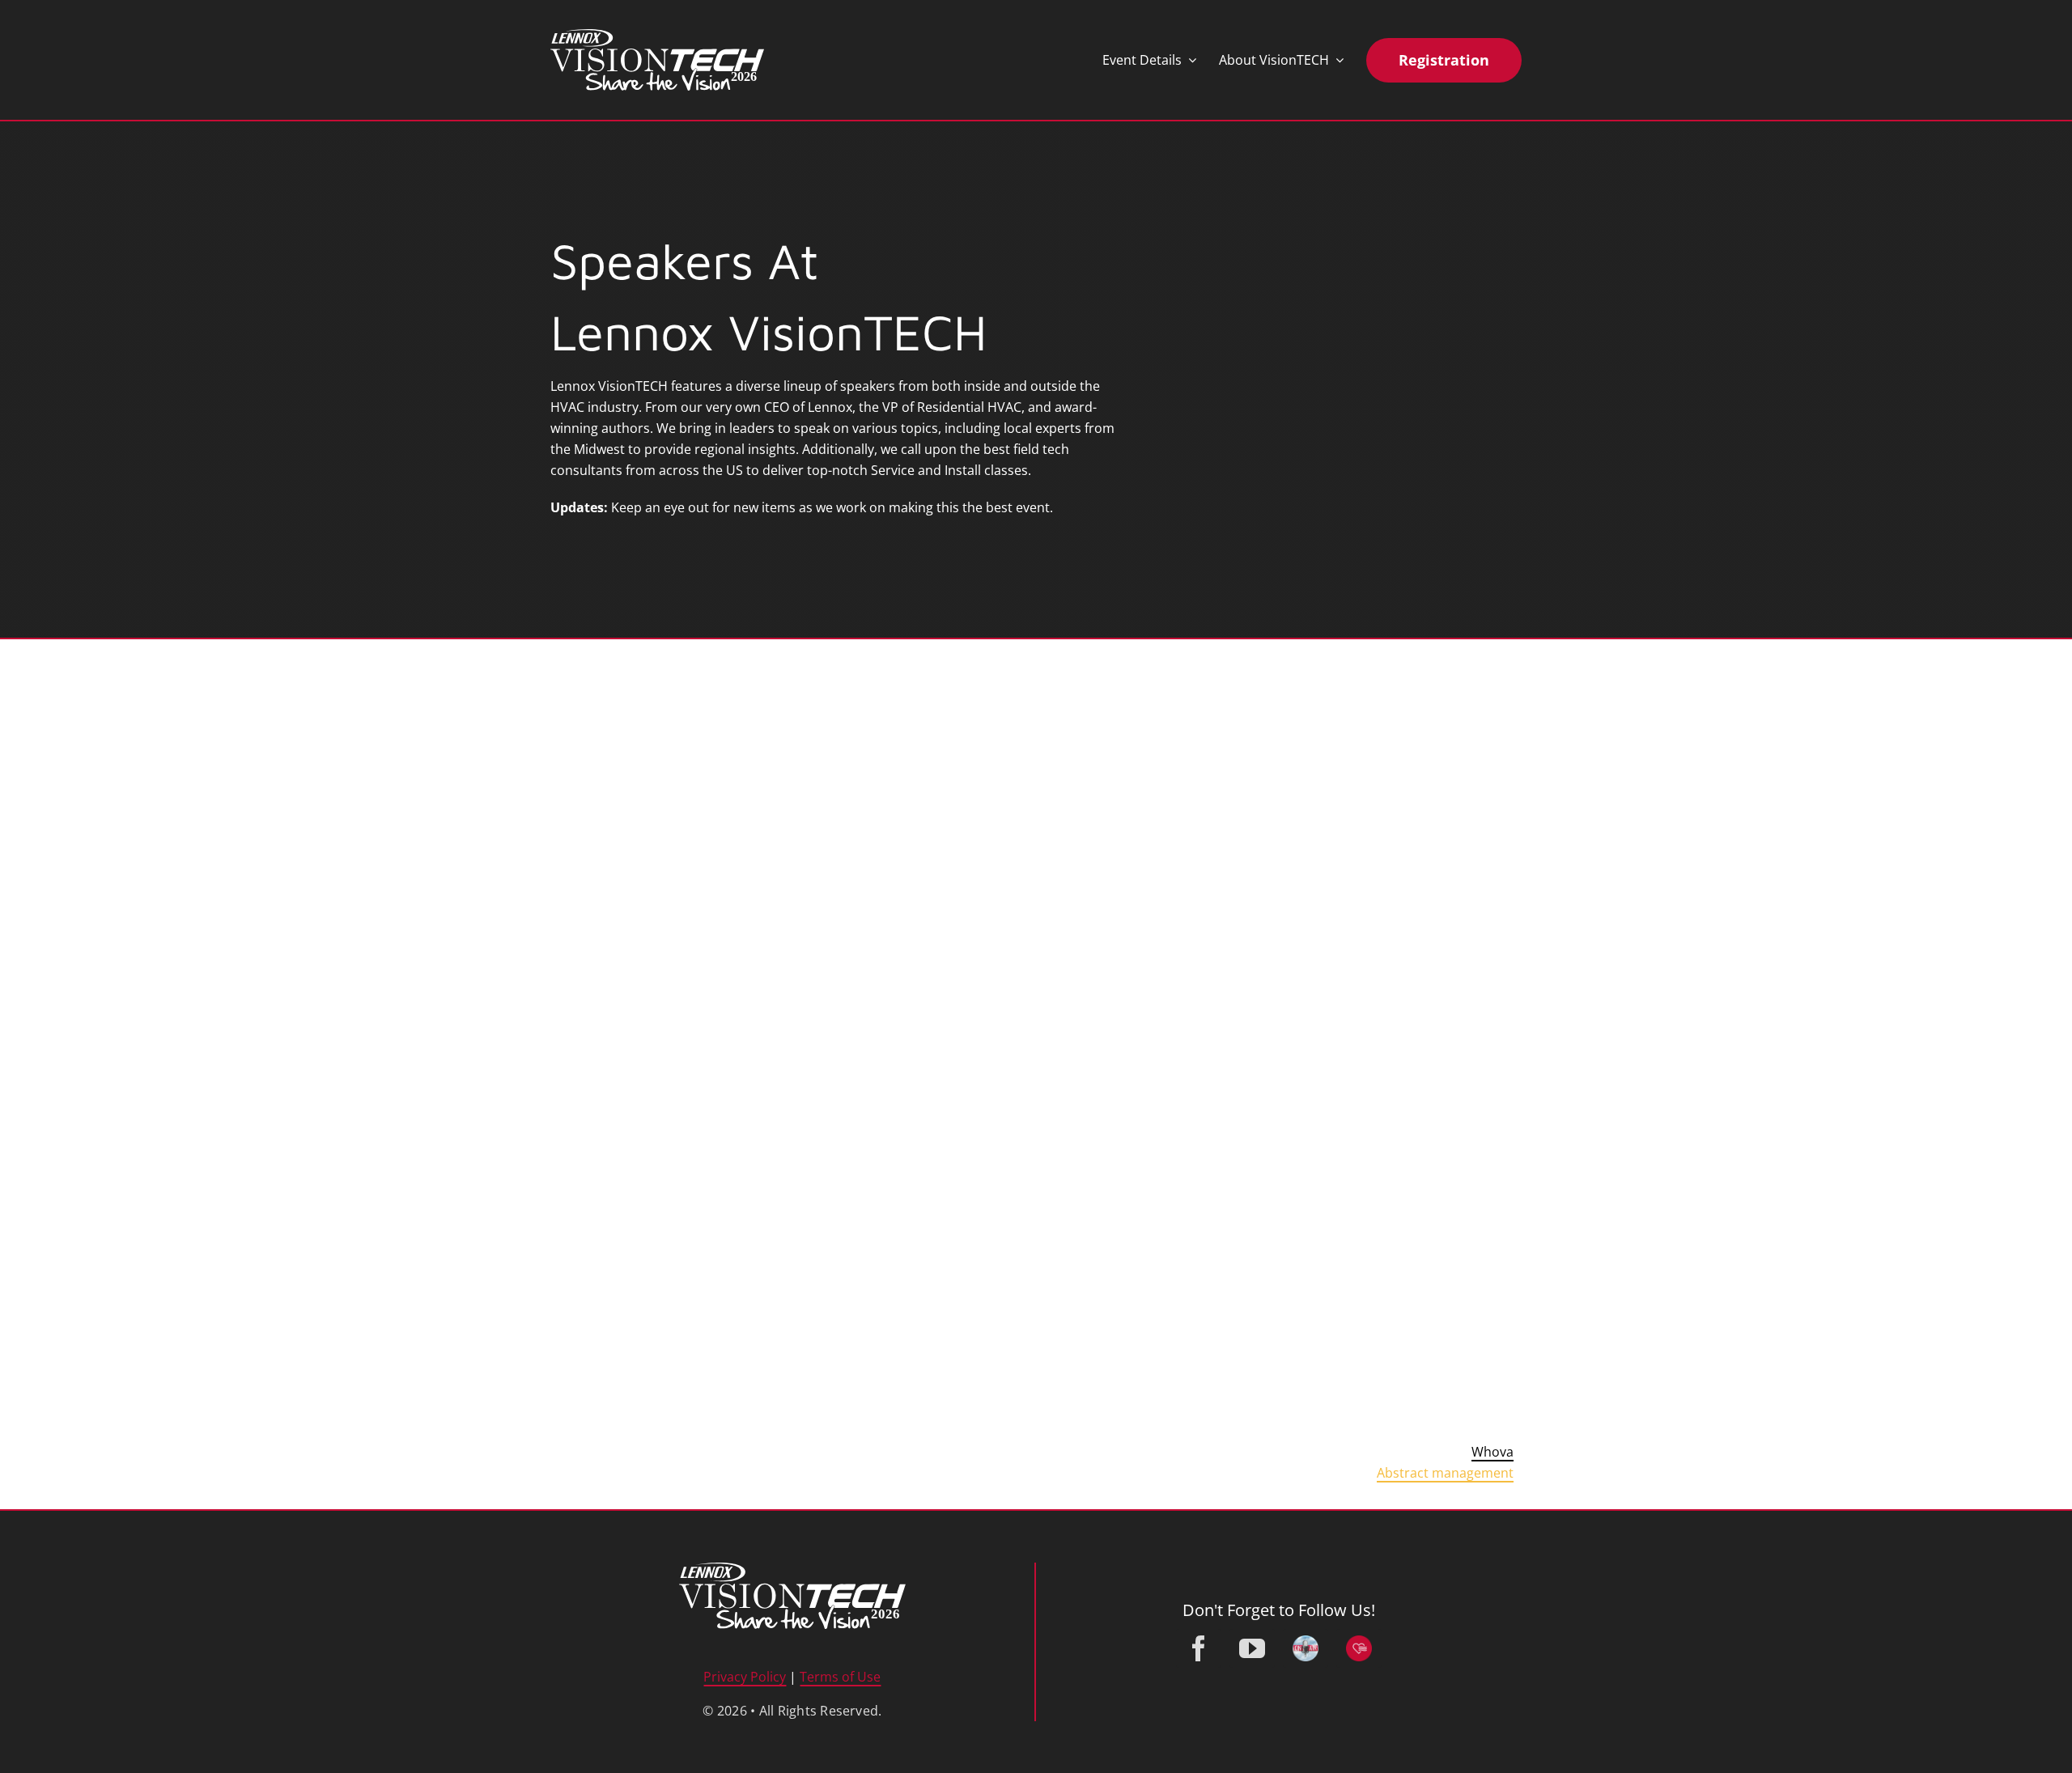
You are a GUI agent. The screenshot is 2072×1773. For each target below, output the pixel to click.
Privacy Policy (745, 1677)
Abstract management (1445, 1473)
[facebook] (1199, 1648)
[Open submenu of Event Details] (1189, 60)
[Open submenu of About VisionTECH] (1336, 60)
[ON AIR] (1306, 1648)
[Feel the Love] (1359, 1648)
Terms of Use (840, 1677)
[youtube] (1252, 1648)
